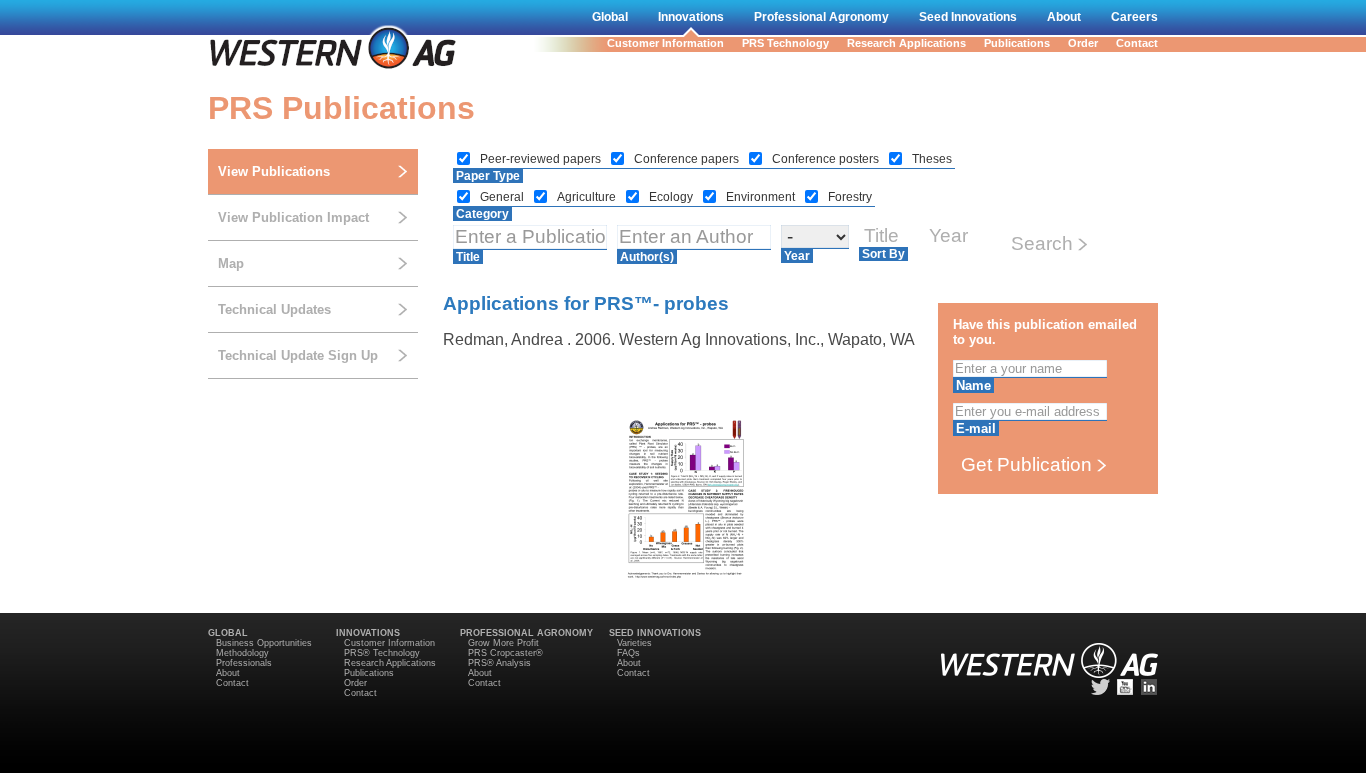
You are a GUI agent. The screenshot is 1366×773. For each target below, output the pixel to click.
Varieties (634, 643)
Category (482, 214)
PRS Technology (785, 43)
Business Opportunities (264, 643)
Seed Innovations (968, 17)
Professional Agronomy (821, 17)
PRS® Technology (382, 653)
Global (610, 17)
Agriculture (588, 197)
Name (973, 385)
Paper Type (488, 176)
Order (1083, 43)
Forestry (850, 197)
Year (797, 256)
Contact (1137, 43)
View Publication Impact (293, 217)
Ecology (672, 197)
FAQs (628, 653)
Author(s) (647, 257)
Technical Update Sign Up (298, 355)
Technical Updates (274, 309)
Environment (762, 197)
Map (231, 263)
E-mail (976, 428)
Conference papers (688, 159)
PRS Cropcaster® (505, 653)
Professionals (244, 663)
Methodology (242, 653)
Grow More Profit (503, 643)
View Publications (274, 171)
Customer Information (665, 43)
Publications (1017, 43)
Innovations (691, 17)
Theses (932, 159)
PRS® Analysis (499, 663)
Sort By (883, 254)
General (503, 197)
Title (468, 257)
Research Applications (906, 43)
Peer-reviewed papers (542, 159)
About (1064, 17)
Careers (1134, 17)
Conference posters (827, 159)
